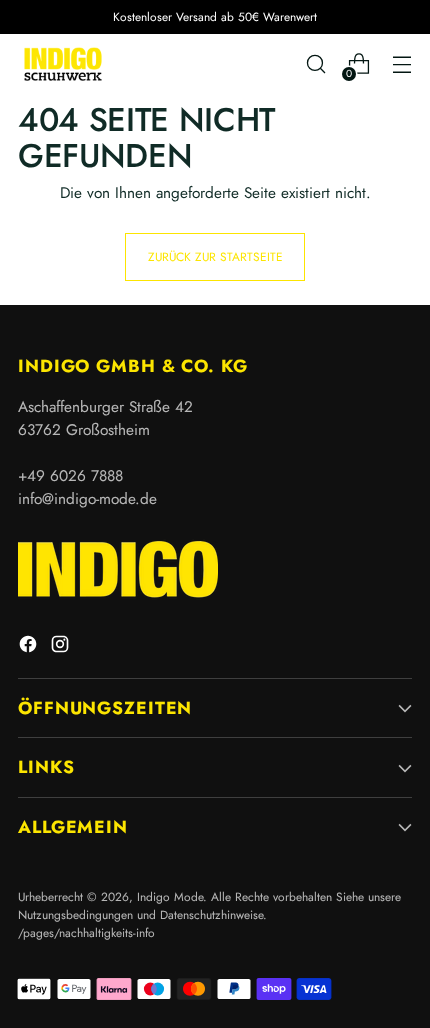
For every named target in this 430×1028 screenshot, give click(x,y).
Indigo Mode (170, 896)
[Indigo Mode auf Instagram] (62, 647)
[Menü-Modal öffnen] (401, 64)
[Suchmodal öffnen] (315, 64)
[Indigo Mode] (63, 63)
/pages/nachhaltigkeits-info (86, 932)
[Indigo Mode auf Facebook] (30, 647)
